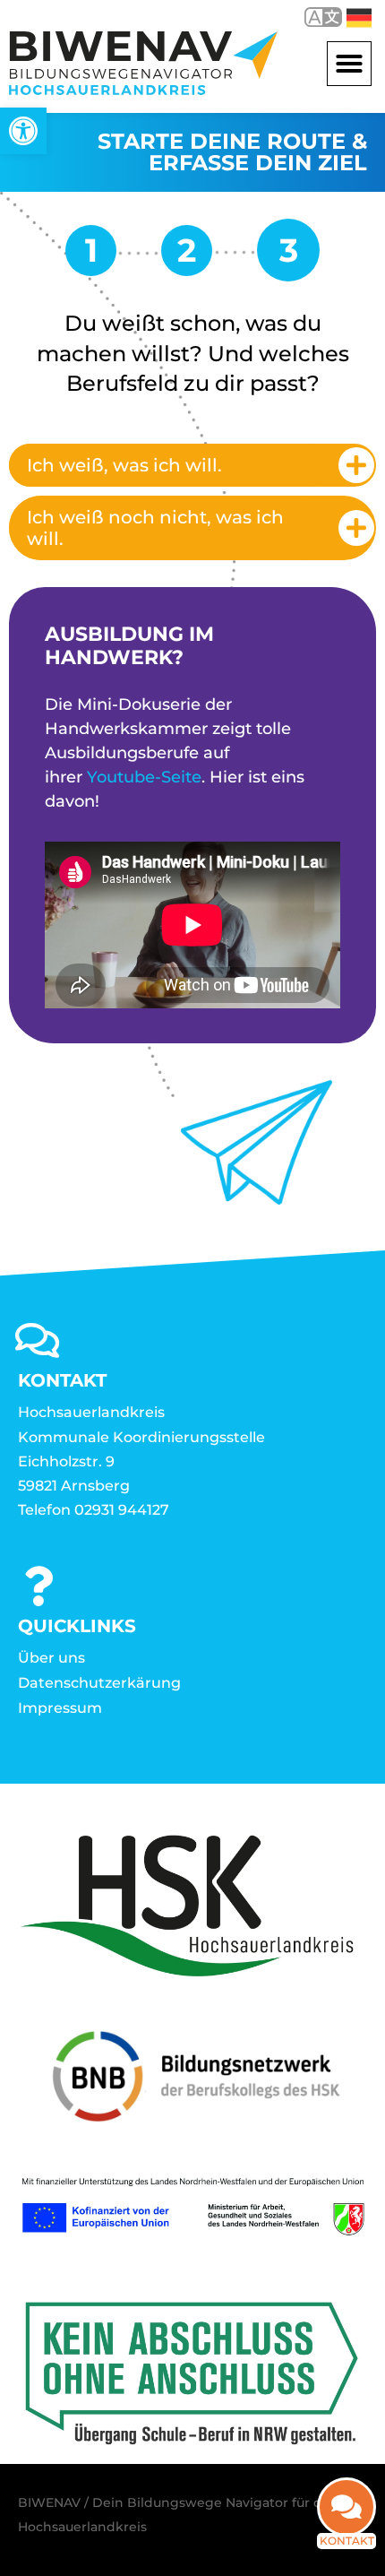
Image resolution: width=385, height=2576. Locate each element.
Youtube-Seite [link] (144, 777)
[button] (349, 64)
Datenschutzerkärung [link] (99, 1683)
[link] (23, 131)
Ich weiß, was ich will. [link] (124, 465)
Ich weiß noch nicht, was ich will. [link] (155, 528)
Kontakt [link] (347, 2541)
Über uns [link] (51, 1658)
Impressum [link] (60, 1708)
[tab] (192, 465)
